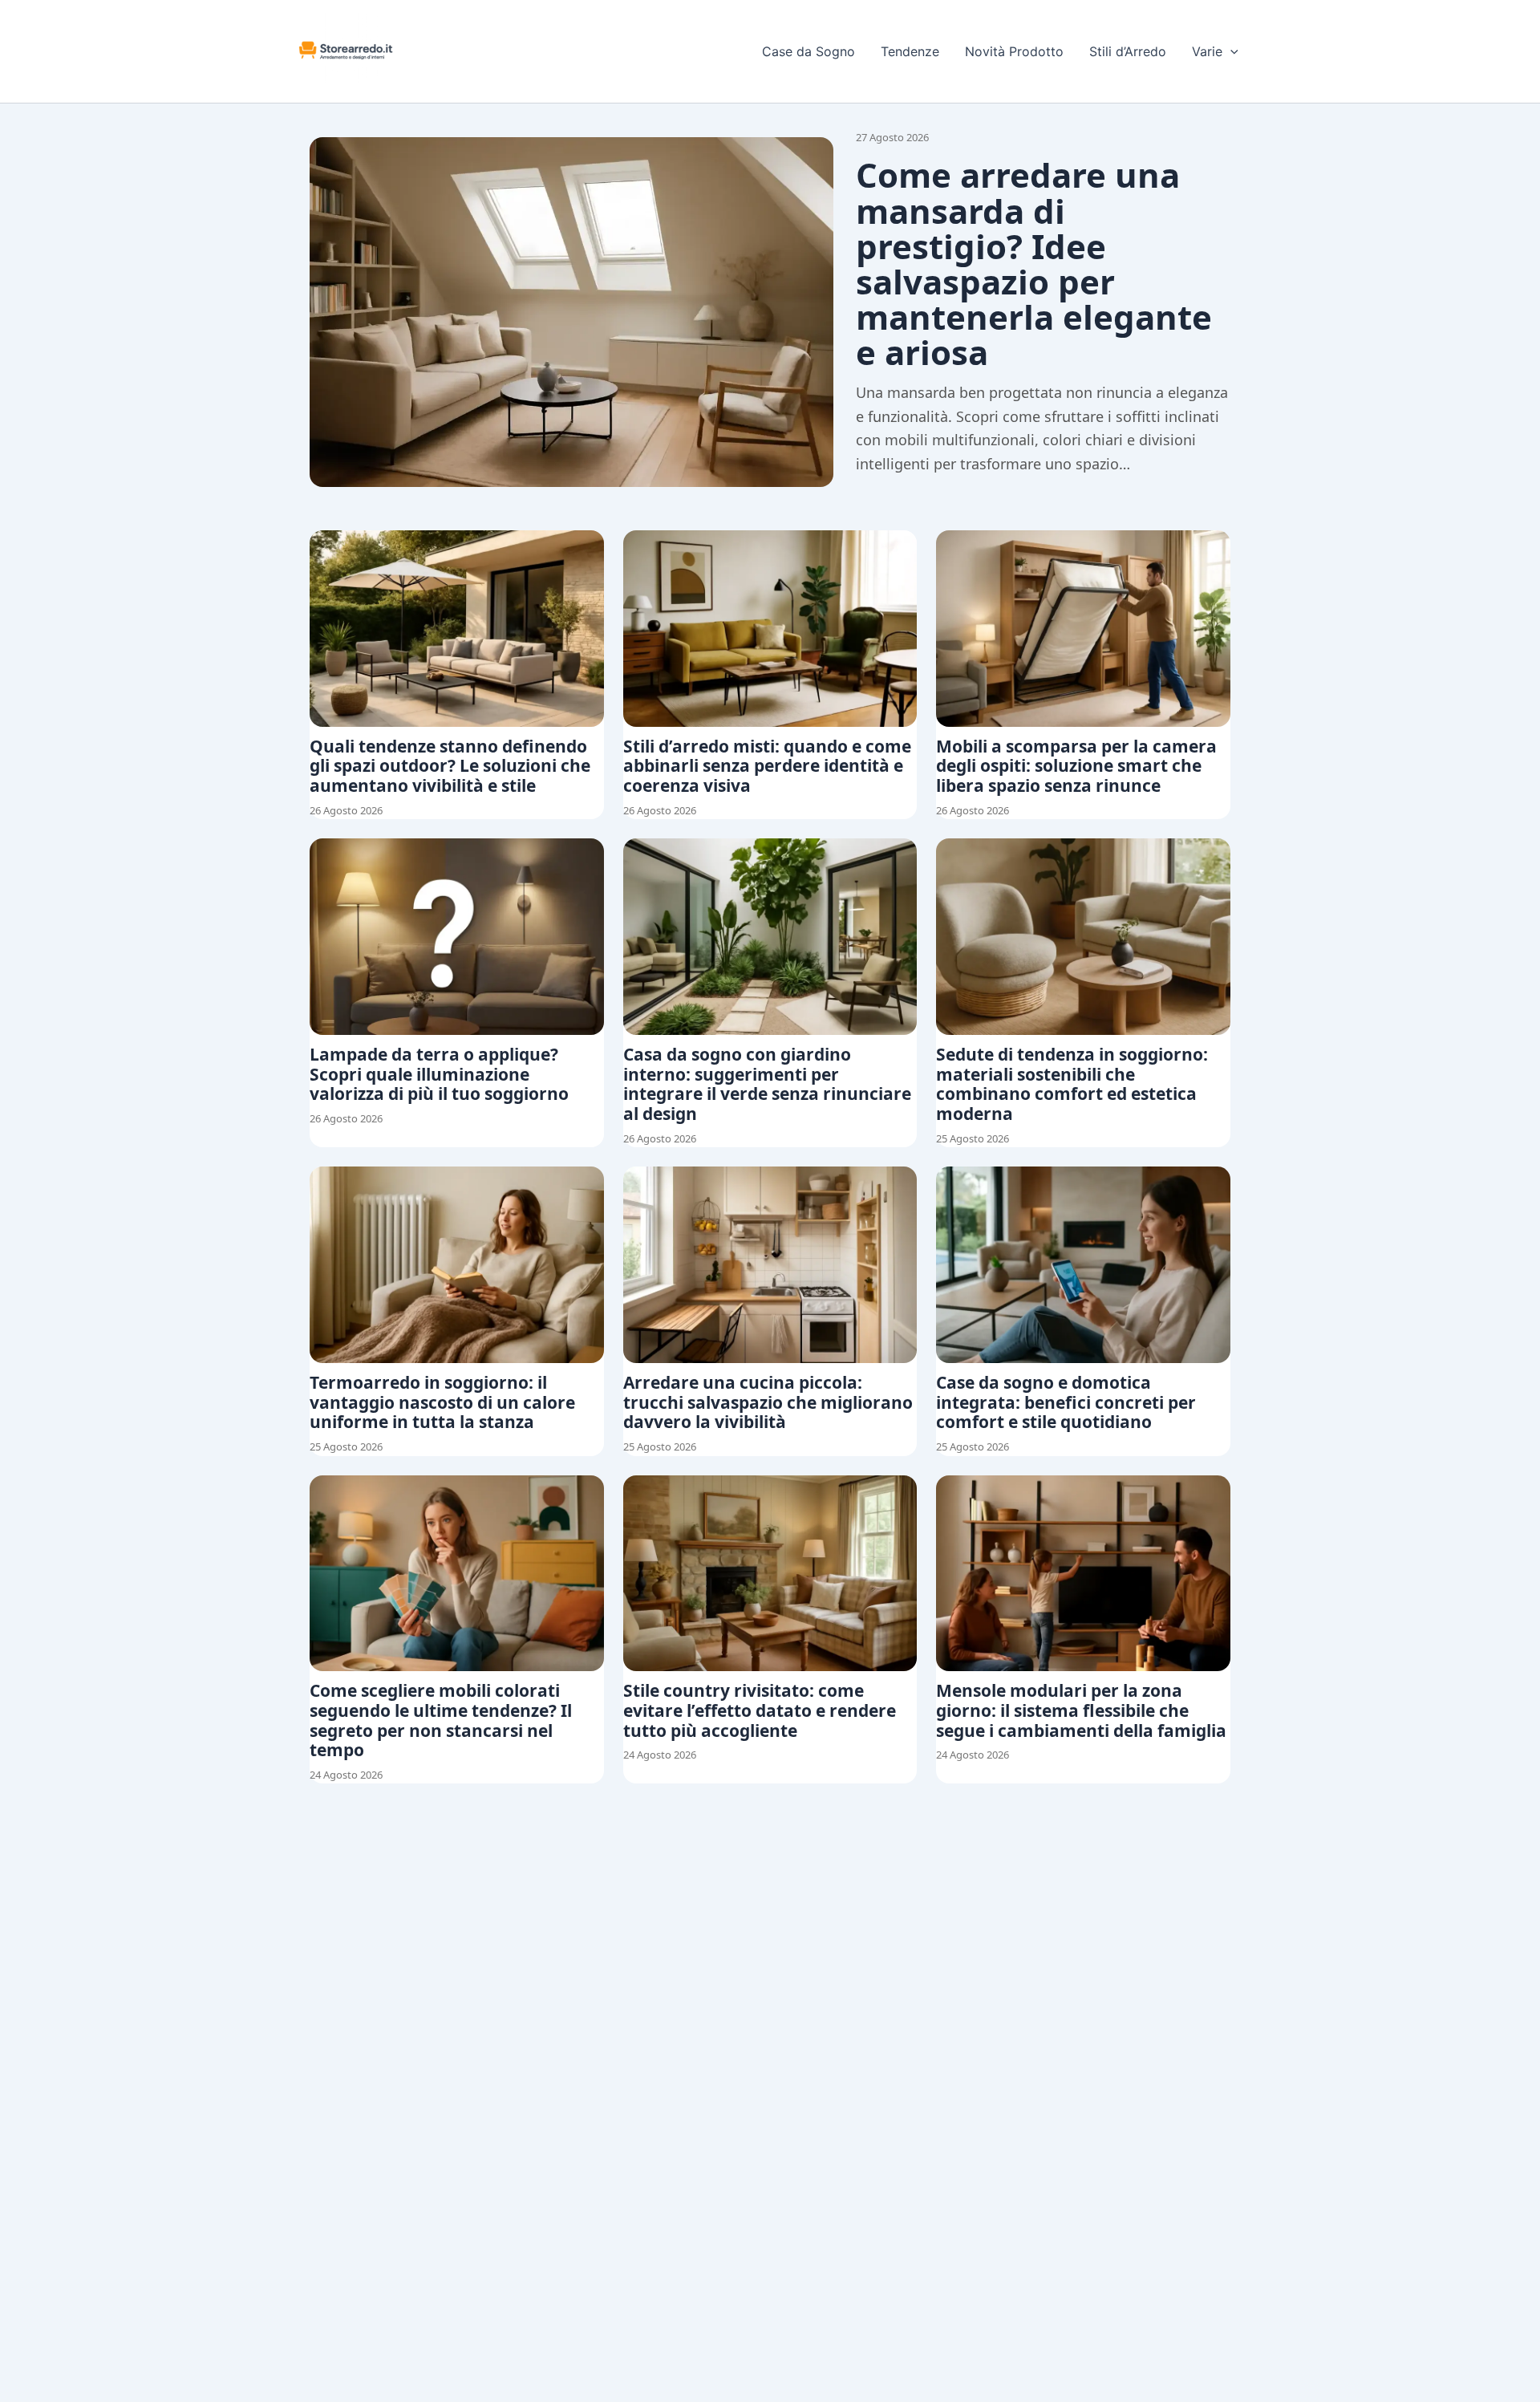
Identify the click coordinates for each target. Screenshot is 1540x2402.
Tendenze (910, 51)
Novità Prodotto (1014, 51)
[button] (1230, 51)
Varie (1207, 51)
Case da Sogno (808, 51)
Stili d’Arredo (1128, 51)
